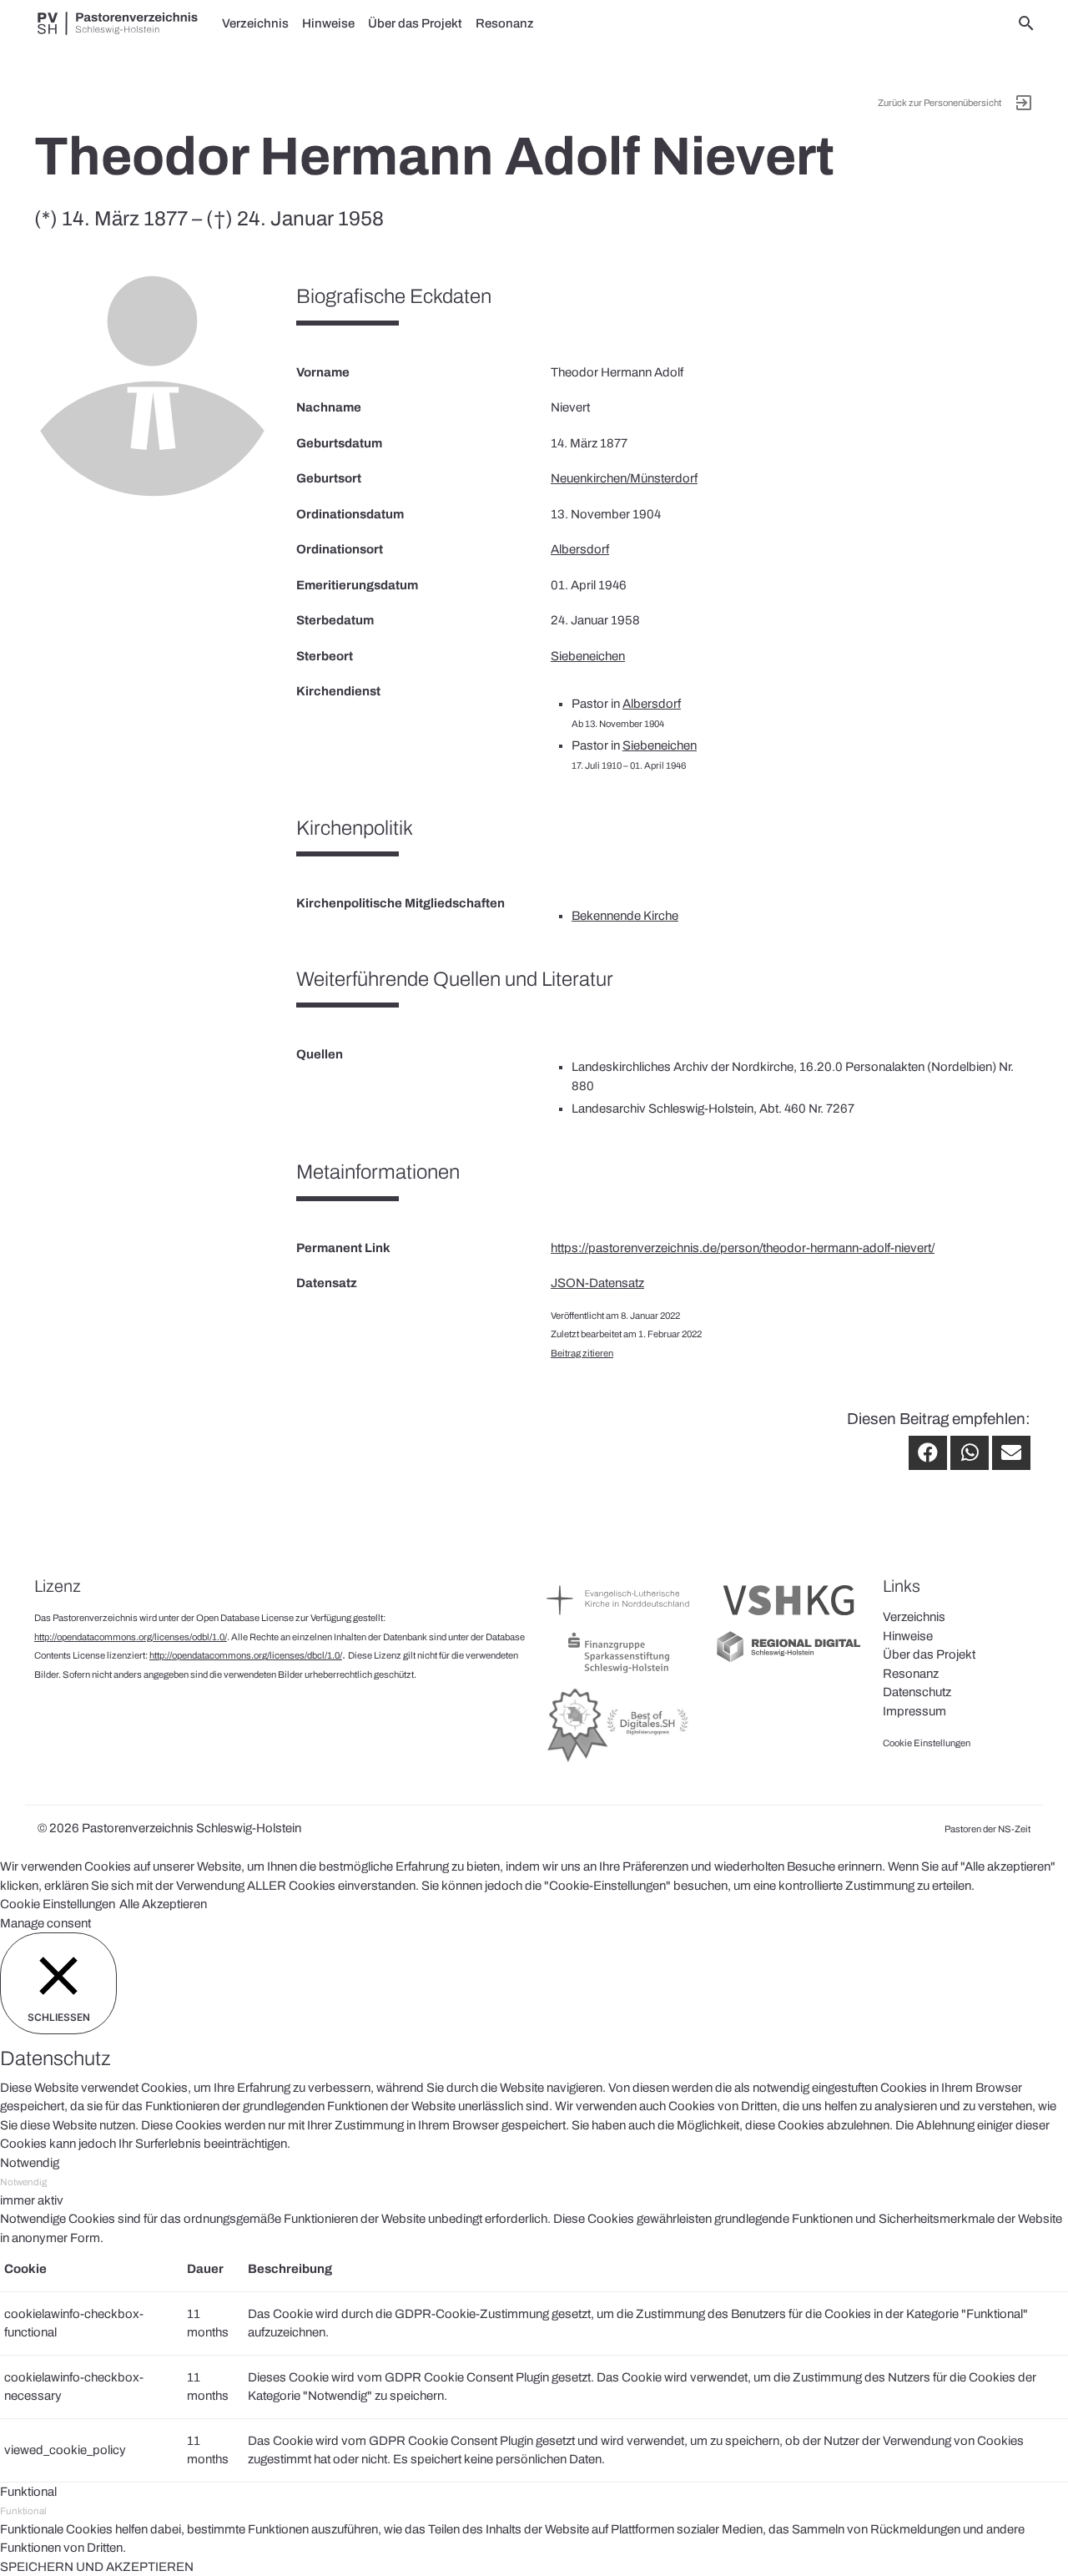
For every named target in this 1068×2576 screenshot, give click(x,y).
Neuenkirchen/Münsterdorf (624, 478)
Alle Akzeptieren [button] (163, 1904)
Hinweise (328, 23)
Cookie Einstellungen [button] (58, 1904)
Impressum (914, 1711)
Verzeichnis (255, 23)
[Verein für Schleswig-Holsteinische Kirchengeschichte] (788, 1619)
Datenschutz (917, 1692)
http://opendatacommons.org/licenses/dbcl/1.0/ (246, 1655)
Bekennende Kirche (625, 916)
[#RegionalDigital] (788, 1660)
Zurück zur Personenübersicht (940, 103)
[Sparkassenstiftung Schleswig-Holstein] (619, 1672)
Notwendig (23, 2182)
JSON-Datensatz (597, 1283)
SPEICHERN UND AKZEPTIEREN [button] (97, 2567)
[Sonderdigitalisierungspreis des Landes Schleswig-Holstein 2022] (619, 1761)
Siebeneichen (588, 656)
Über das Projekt (415, 23)
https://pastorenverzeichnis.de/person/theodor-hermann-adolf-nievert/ (743, 1248)
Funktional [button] (28, 2492)
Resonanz (505, 23)
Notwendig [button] (30, 2163)
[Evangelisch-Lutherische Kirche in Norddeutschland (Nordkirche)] (619, 1619)
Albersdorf (580, 549)
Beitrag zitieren (582, 1353)
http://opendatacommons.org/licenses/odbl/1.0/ (131, 1637)
